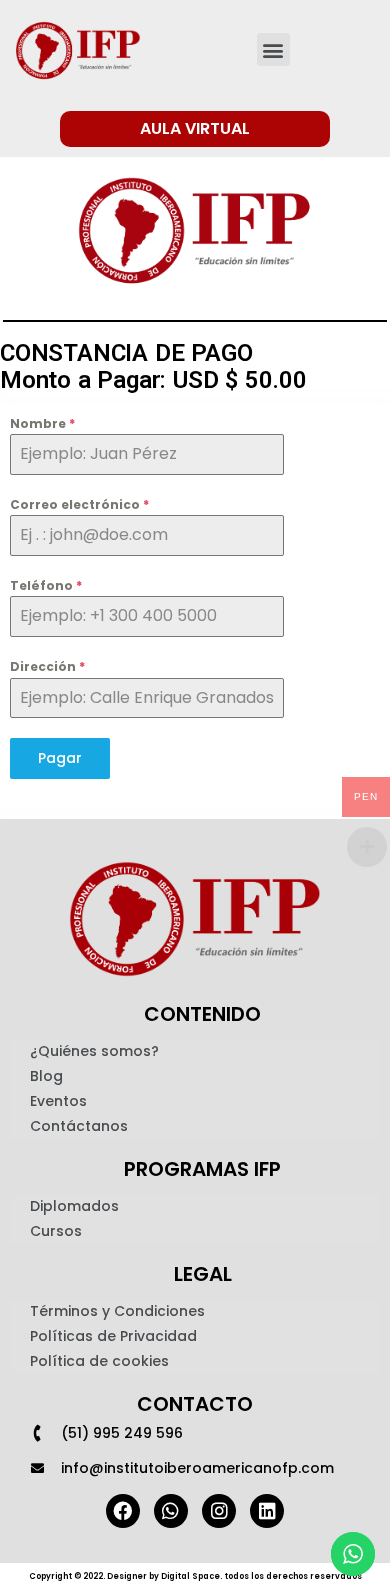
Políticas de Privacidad (113, 1336)
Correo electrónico (79, 504)
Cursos (56, 1231)
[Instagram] (219, 1511)
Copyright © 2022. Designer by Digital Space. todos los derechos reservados (195, 1576)
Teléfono (46, 585)
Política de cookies (99, 1361)
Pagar (60, 758)
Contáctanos (79, 1126)
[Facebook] (123, 1511)
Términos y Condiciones (117, 1311)
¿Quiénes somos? (94, 1051)
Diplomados (74, 1206)
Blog (46, 1076)
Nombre (42, 423)
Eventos (58, 1101)
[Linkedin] (267, 1511)
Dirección (47, 666)
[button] (273, 49)
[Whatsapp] (171, 1511)
